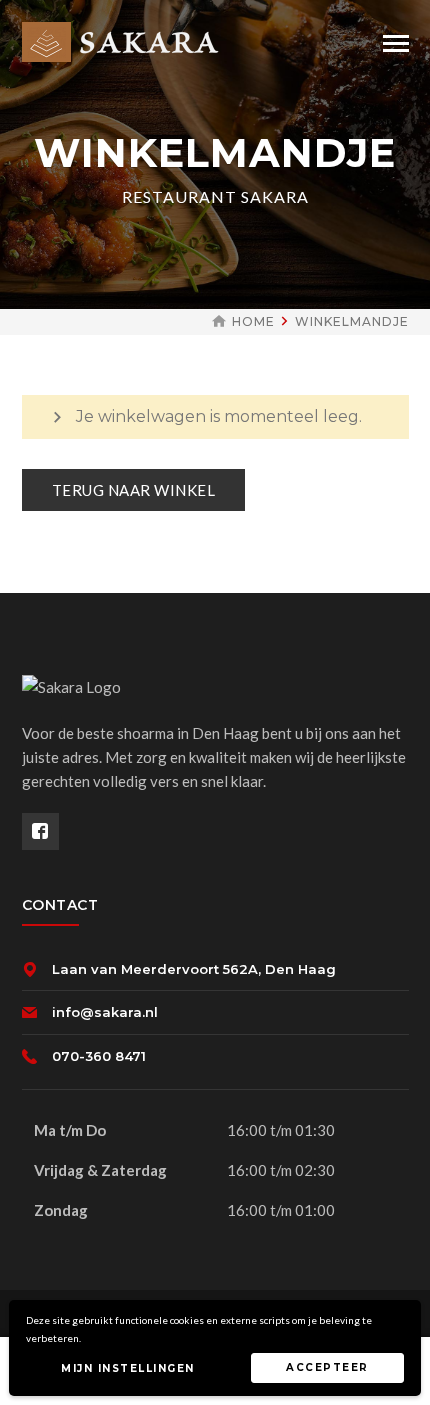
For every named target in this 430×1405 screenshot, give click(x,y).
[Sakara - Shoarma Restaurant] (123, 40)
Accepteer (327, 1367)
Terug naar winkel (134, 490)
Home (253, 321)
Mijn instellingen (128, 1368)
